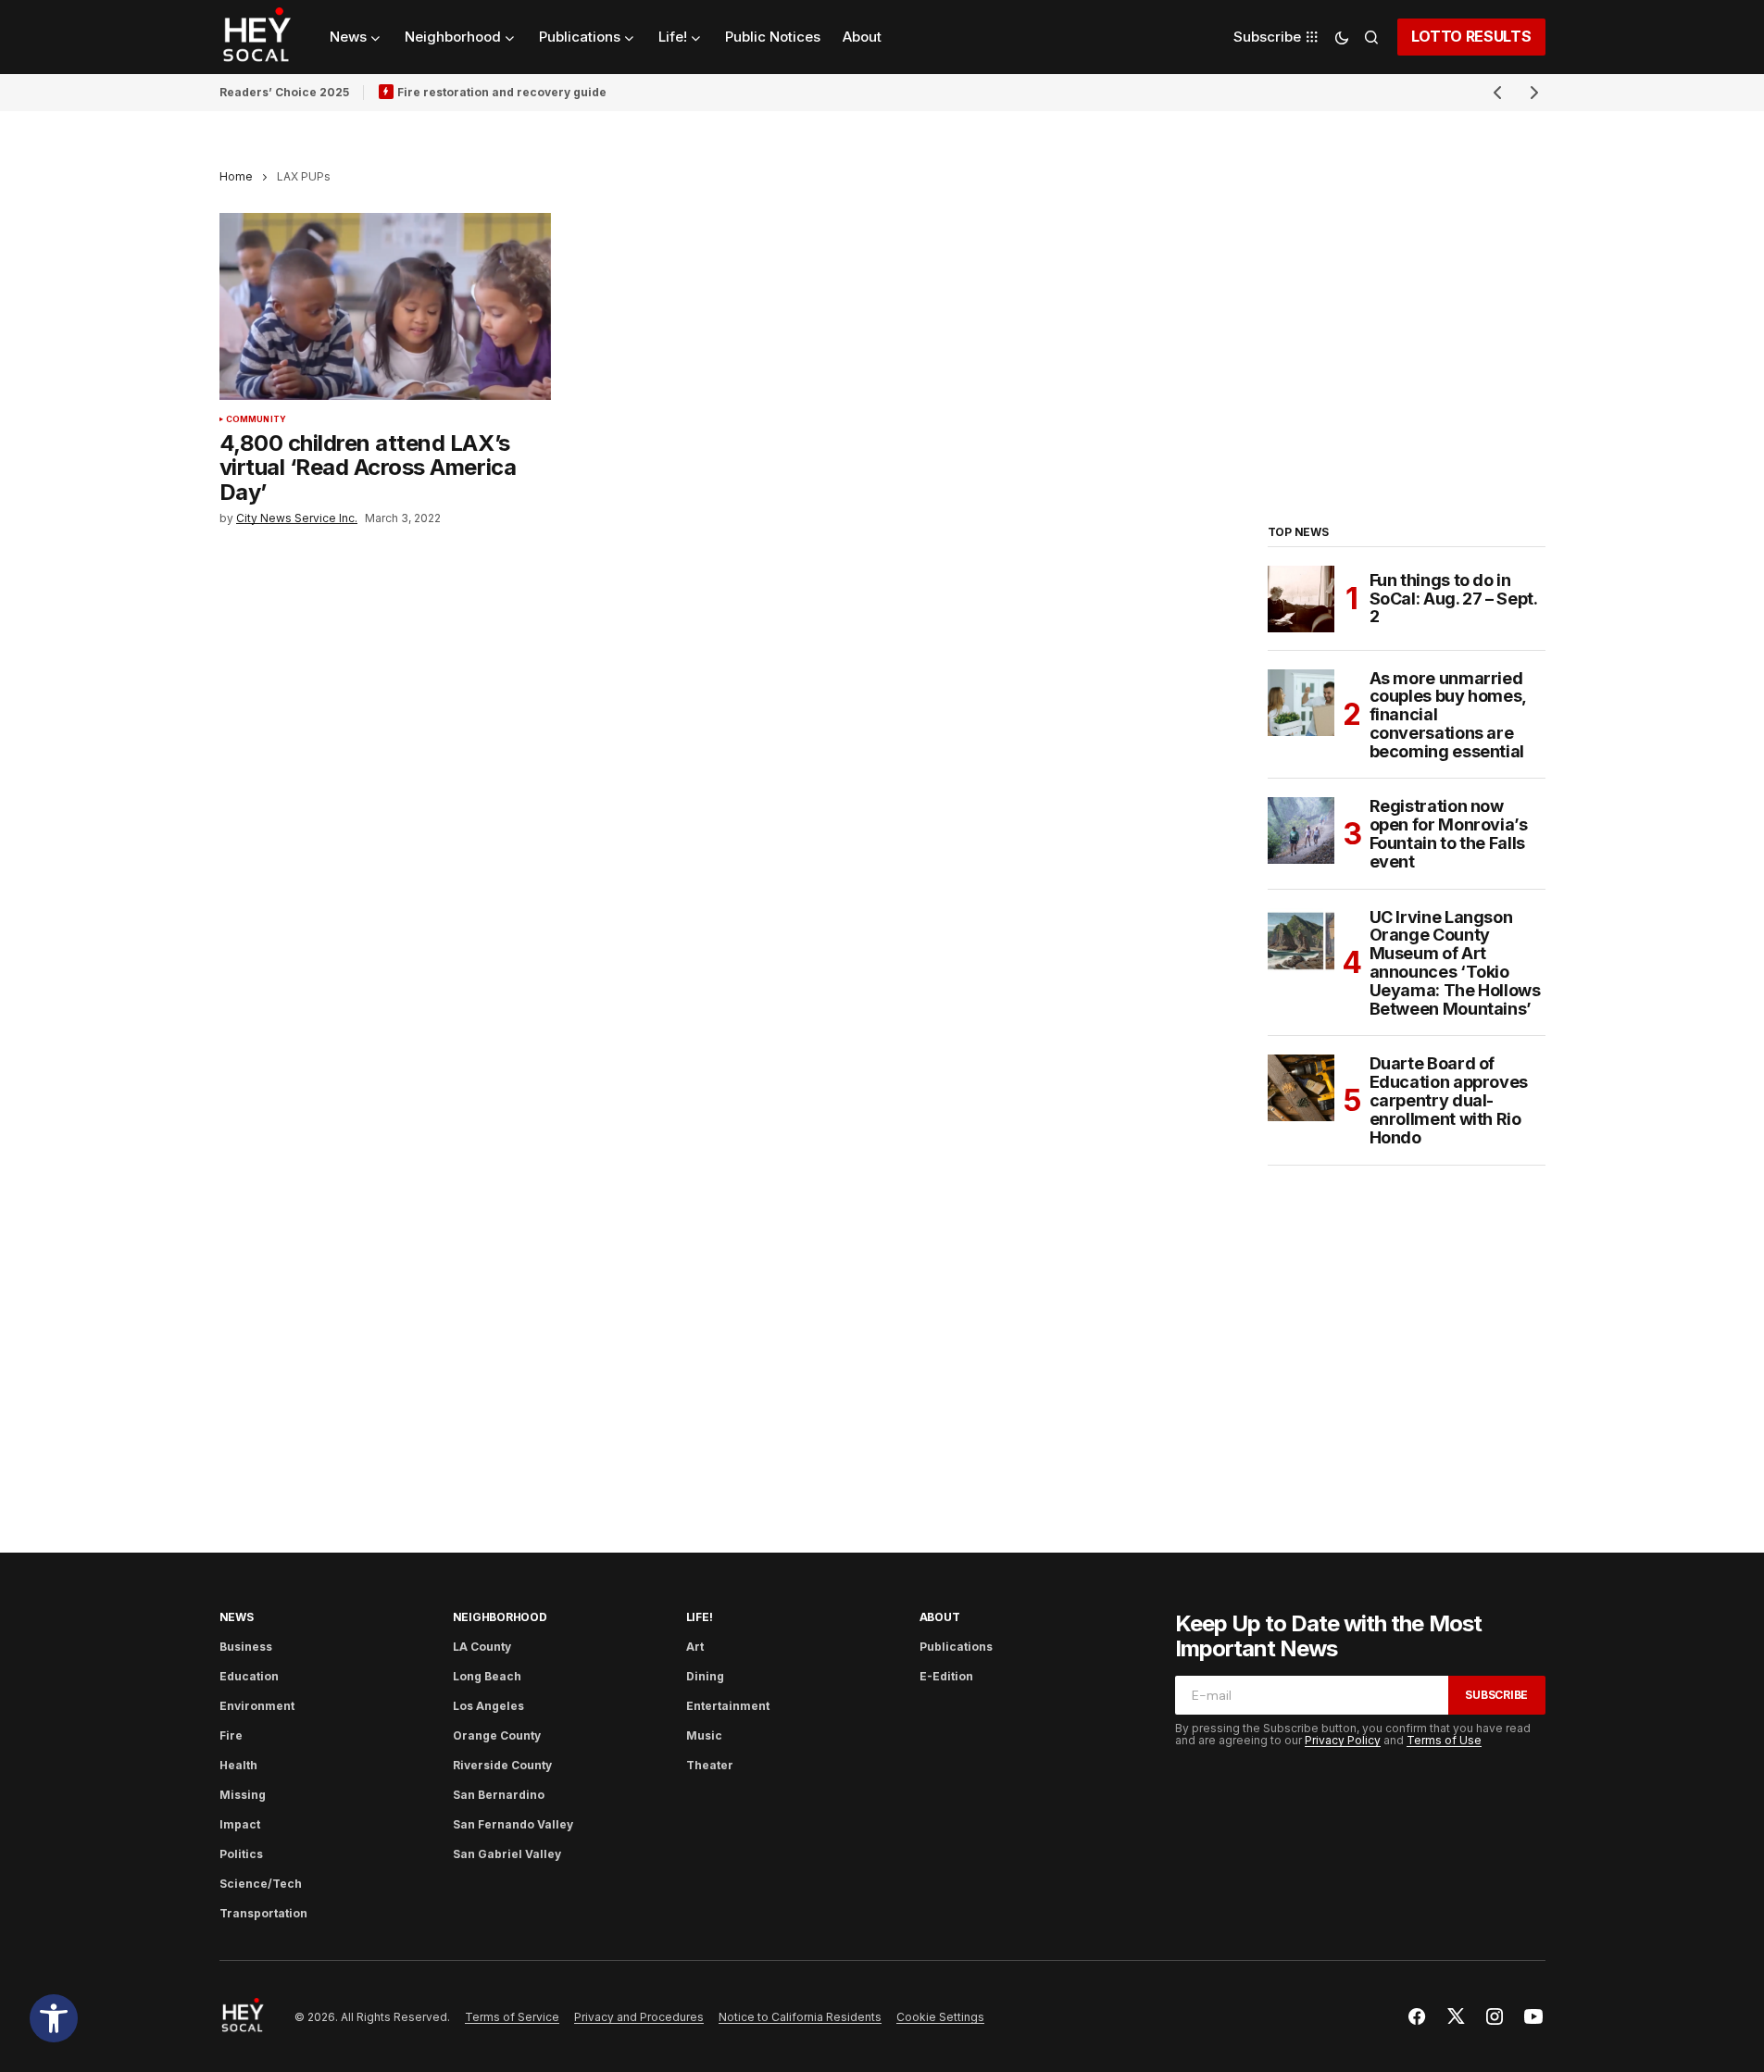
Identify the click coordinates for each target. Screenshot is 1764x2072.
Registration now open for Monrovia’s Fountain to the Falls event (1449, 834)
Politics (241, 1854)
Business (246, 1647)
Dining (705, 1676)
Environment (257, 1706)
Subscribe (1496, 1695)
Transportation (263, 1913)
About (940, 1617)
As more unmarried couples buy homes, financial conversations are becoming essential (1448, 715)
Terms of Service (512, 2017)
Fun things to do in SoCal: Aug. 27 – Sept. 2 (1453, 599)
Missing (243, 1795)
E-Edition (946, 1676)
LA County (482, 1647)
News (237, 1617)
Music (704, 1735)
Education (249, 1676)
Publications (956, 1647)
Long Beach (487, 1676)
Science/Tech (261, 1884)
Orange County (497, 1735)
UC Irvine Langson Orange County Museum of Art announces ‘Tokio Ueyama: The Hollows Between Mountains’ (1455, 963)
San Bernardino (499, 1795)
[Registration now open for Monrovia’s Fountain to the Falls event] (1301, 830)
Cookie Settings (940, 2017)
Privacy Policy (1343, 1740)
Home (236, 176)
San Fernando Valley (513, 1824)
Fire (231, 1735)
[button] (54, 2018)
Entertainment (728, 1706)
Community (256, 419)
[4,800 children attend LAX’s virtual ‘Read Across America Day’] (386, 306)
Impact (240, 1824)
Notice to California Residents (800, 2017)
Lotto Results (1471, 36)
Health (238, 1765)
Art (695, 1647)
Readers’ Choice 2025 (284, 92)
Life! (700, 1617)
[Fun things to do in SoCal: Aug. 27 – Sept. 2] (1301, 599)
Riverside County (502, 1765)
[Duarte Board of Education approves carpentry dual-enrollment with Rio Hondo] (1301, 1088)
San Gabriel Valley (507, 1854)
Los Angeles (488, 1706)
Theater (710, 1765)
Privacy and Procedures (639, 2017)
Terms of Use (1444, 1740)
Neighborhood (500, 1617)
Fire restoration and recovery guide (502, 92)
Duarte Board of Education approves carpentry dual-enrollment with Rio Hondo (1449, 1100)
